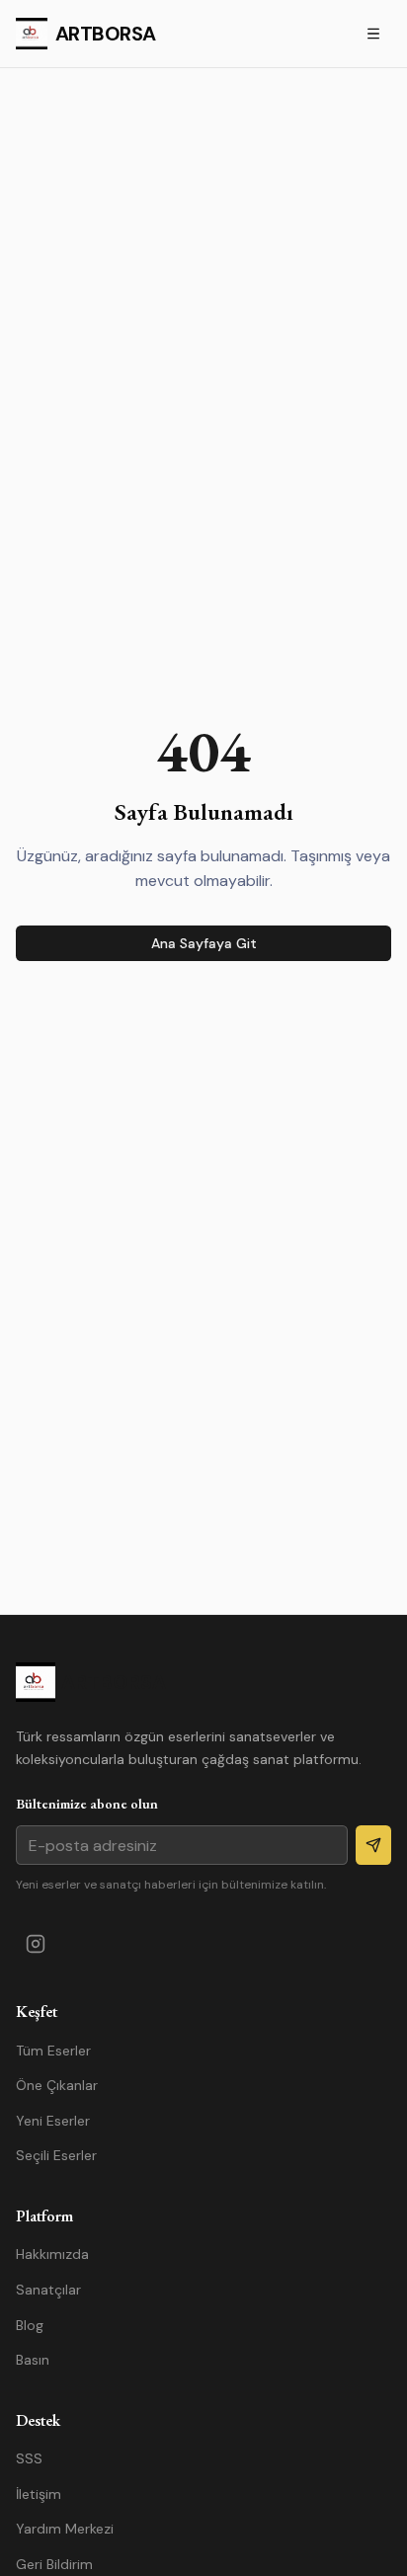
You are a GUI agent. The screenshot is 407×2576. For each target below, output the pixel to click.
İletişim (39, 2494)
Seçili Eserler (56, 2155)
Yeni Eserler (53, 2121)
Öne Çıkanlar (57, 2085)
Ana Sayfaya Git (204, 943)
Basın (33, 2360)
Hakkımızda (52, 2254)
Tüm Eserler (53, 2051)
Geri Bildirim (54, 2564)
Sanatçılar (48, 2290)
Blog (30, 2325)
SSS (29, 2458)
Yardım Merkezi (65, 2529)
